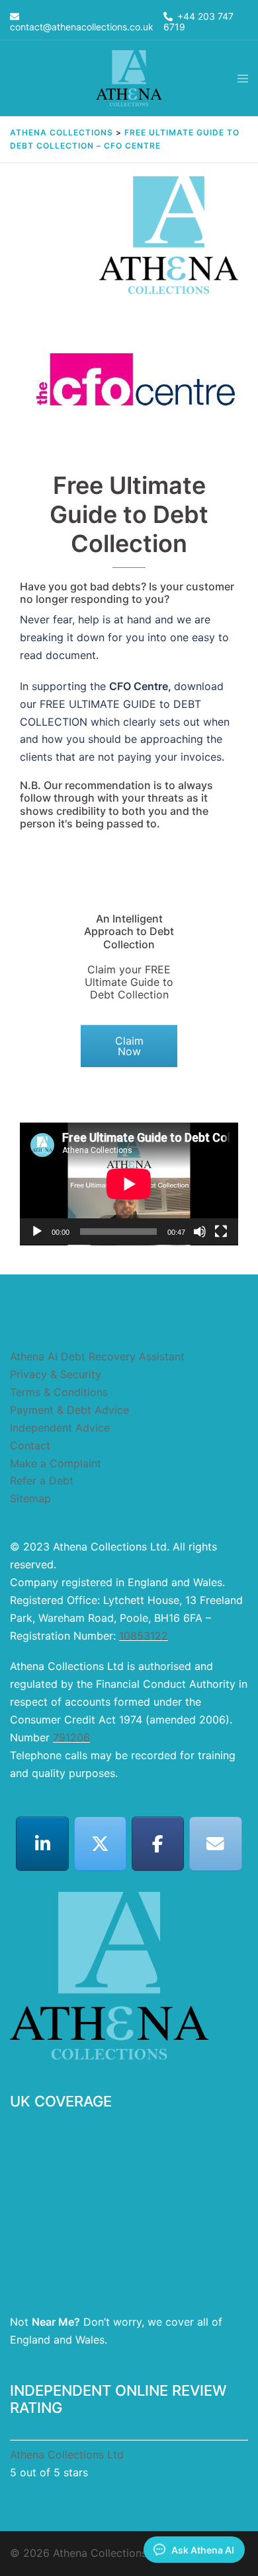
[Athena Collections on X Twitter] (101, 1844)
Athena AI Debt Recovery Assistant (97, 1356)
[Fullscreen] (221, 1232)
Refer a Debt (42, 1480)
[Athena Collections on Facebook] (158, 1844)
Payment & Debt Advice (69, 1410)
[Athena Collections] (129, 77)
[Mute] (200, 1232)
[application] (129, 1184)
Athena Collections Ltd (67, 2454)
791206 (71, 1737)
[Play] (37, 1232)
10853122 (144, 1636)
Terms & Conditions (59, 1392)
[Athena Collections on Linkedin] (42, 1844)
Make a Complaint (56, 1463)
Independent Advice (60, 1428)
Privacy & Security (56, 1374)
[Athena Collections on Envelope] (216, 1844)
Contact (30, 1445)
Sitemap (30, 1498)
